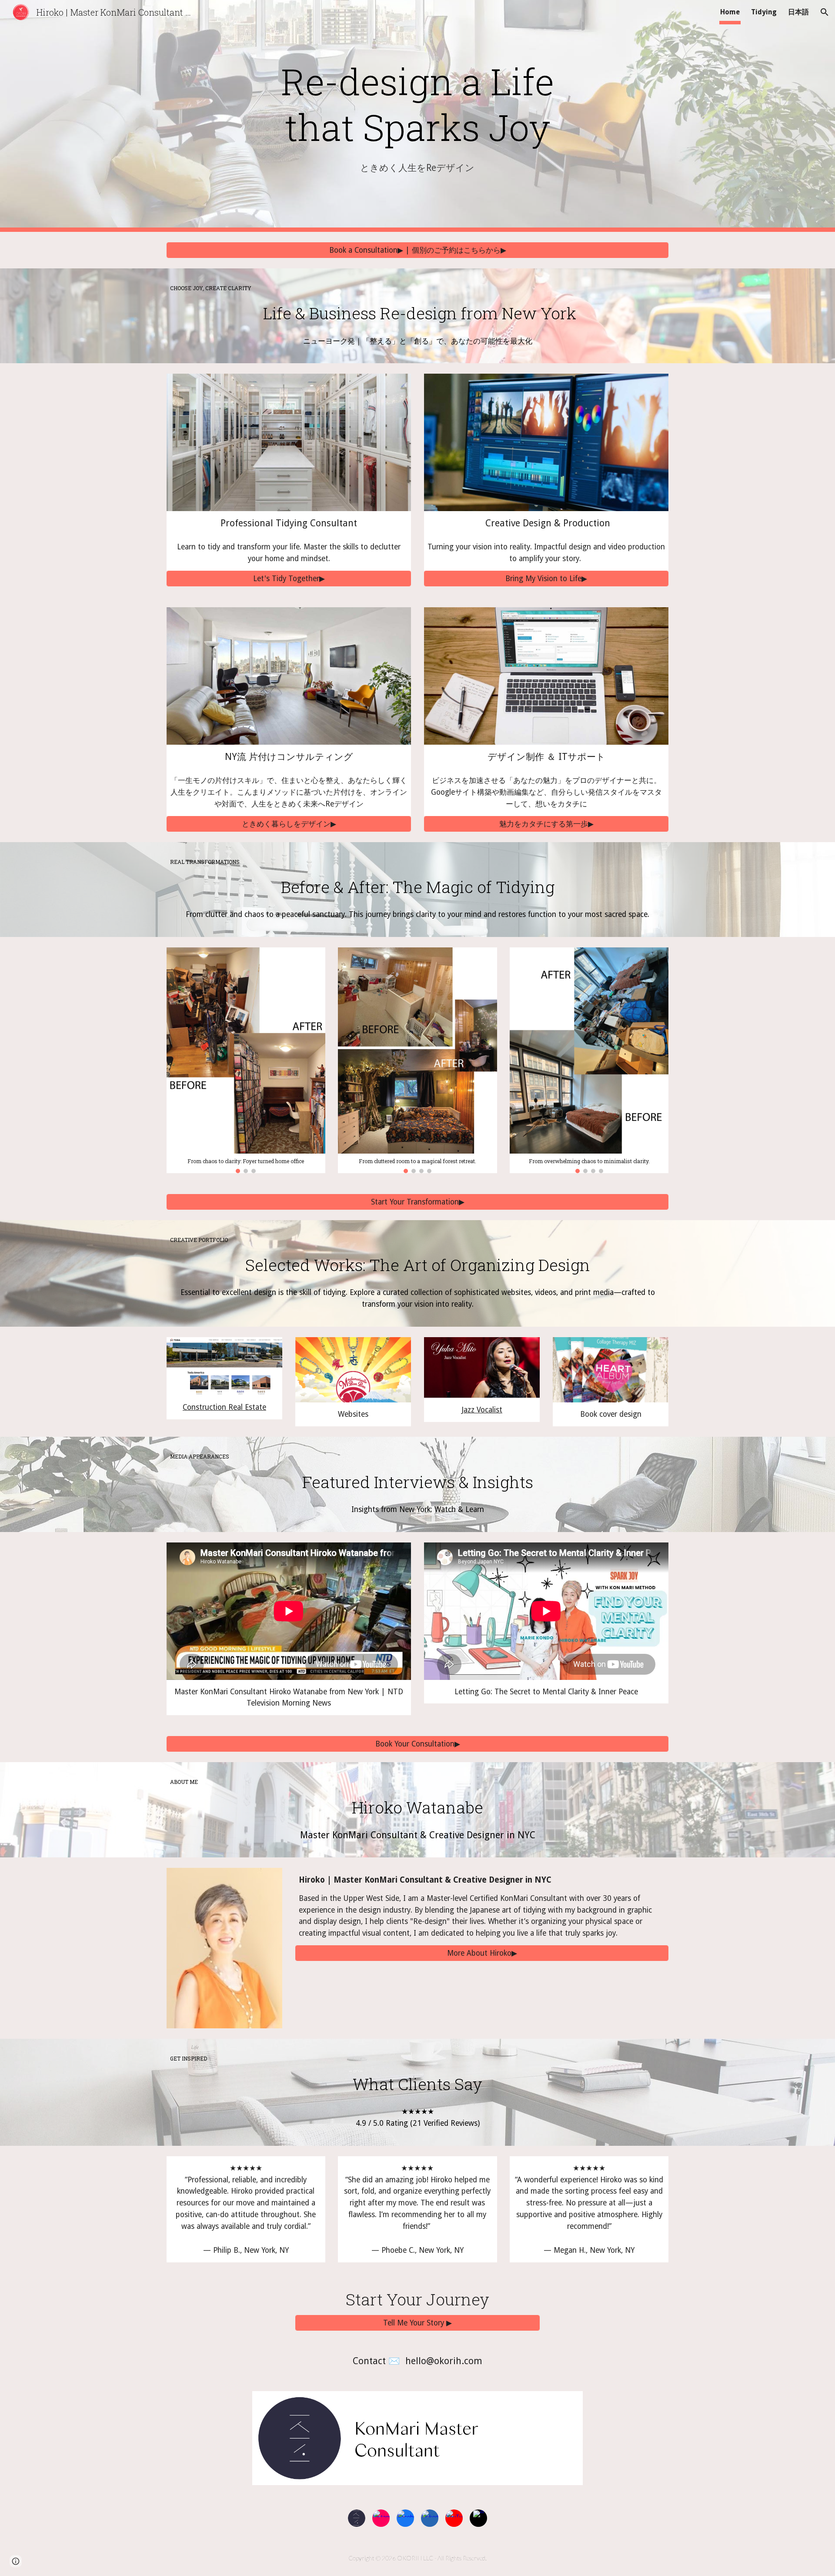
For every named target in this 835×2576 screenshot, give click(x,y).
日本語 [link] (798, 12)
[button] (825, 12)
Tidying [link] (764, 12)
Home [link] (730, 12)
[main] (417, 104)
